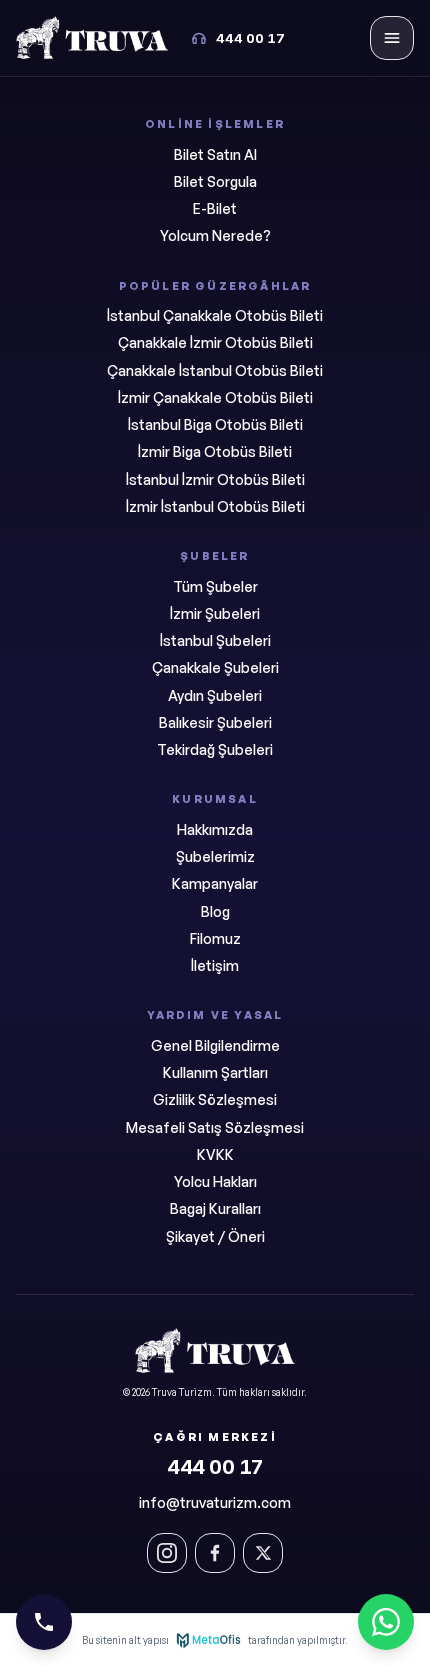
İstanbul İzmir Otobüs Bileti (215, 479)
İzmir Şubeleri (215, 613)
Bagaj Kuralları (215, 1208)
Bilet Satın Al (215, 154)
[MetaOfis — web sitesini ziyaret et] (208, 1640)
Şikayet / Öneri (215, 1236)
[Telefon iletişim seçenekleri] (44, 1622)
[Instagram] (167, 1553)
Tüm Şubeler (215, 586)
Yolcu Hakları (215, 1181)
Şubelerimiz (215, 856)
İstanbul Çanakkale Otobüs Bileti (215, 315)
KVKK (215, 1154)
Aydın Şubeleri (215, 695)
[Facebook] (215, 1553)
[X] (263, 1553)
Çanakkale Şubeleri (215, 667)
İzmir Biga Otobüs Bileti (215, 451)
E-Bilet (215, 208)
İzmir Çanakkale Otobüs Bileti (215, 397)
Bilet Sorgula (215, 181)
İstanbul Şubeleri (215, 640)
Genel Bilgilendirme (215, 1045)
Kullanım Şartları (215, 1072)
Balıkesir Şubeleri (215, 722)
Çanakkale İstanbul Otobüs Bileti (215, 370)
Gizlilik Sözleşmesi (215, 1099)
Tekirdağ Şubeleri (215, 749)
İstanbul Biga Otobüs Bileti (215, 424)
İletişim (215, 965)
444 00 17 (215, 1467)
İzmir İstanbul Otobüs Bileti (215, 506)
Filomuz (215, 938)
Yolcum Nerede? (215, 235)
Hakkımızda (215, 829)
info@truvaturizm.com (215, 1502)
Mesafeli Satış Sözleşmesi (215, 1127)
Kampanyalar (215, 883)
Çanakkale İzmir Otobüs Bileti (215, 342)
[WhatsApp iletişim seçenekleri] (386, 1622)
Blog (215, 911)
